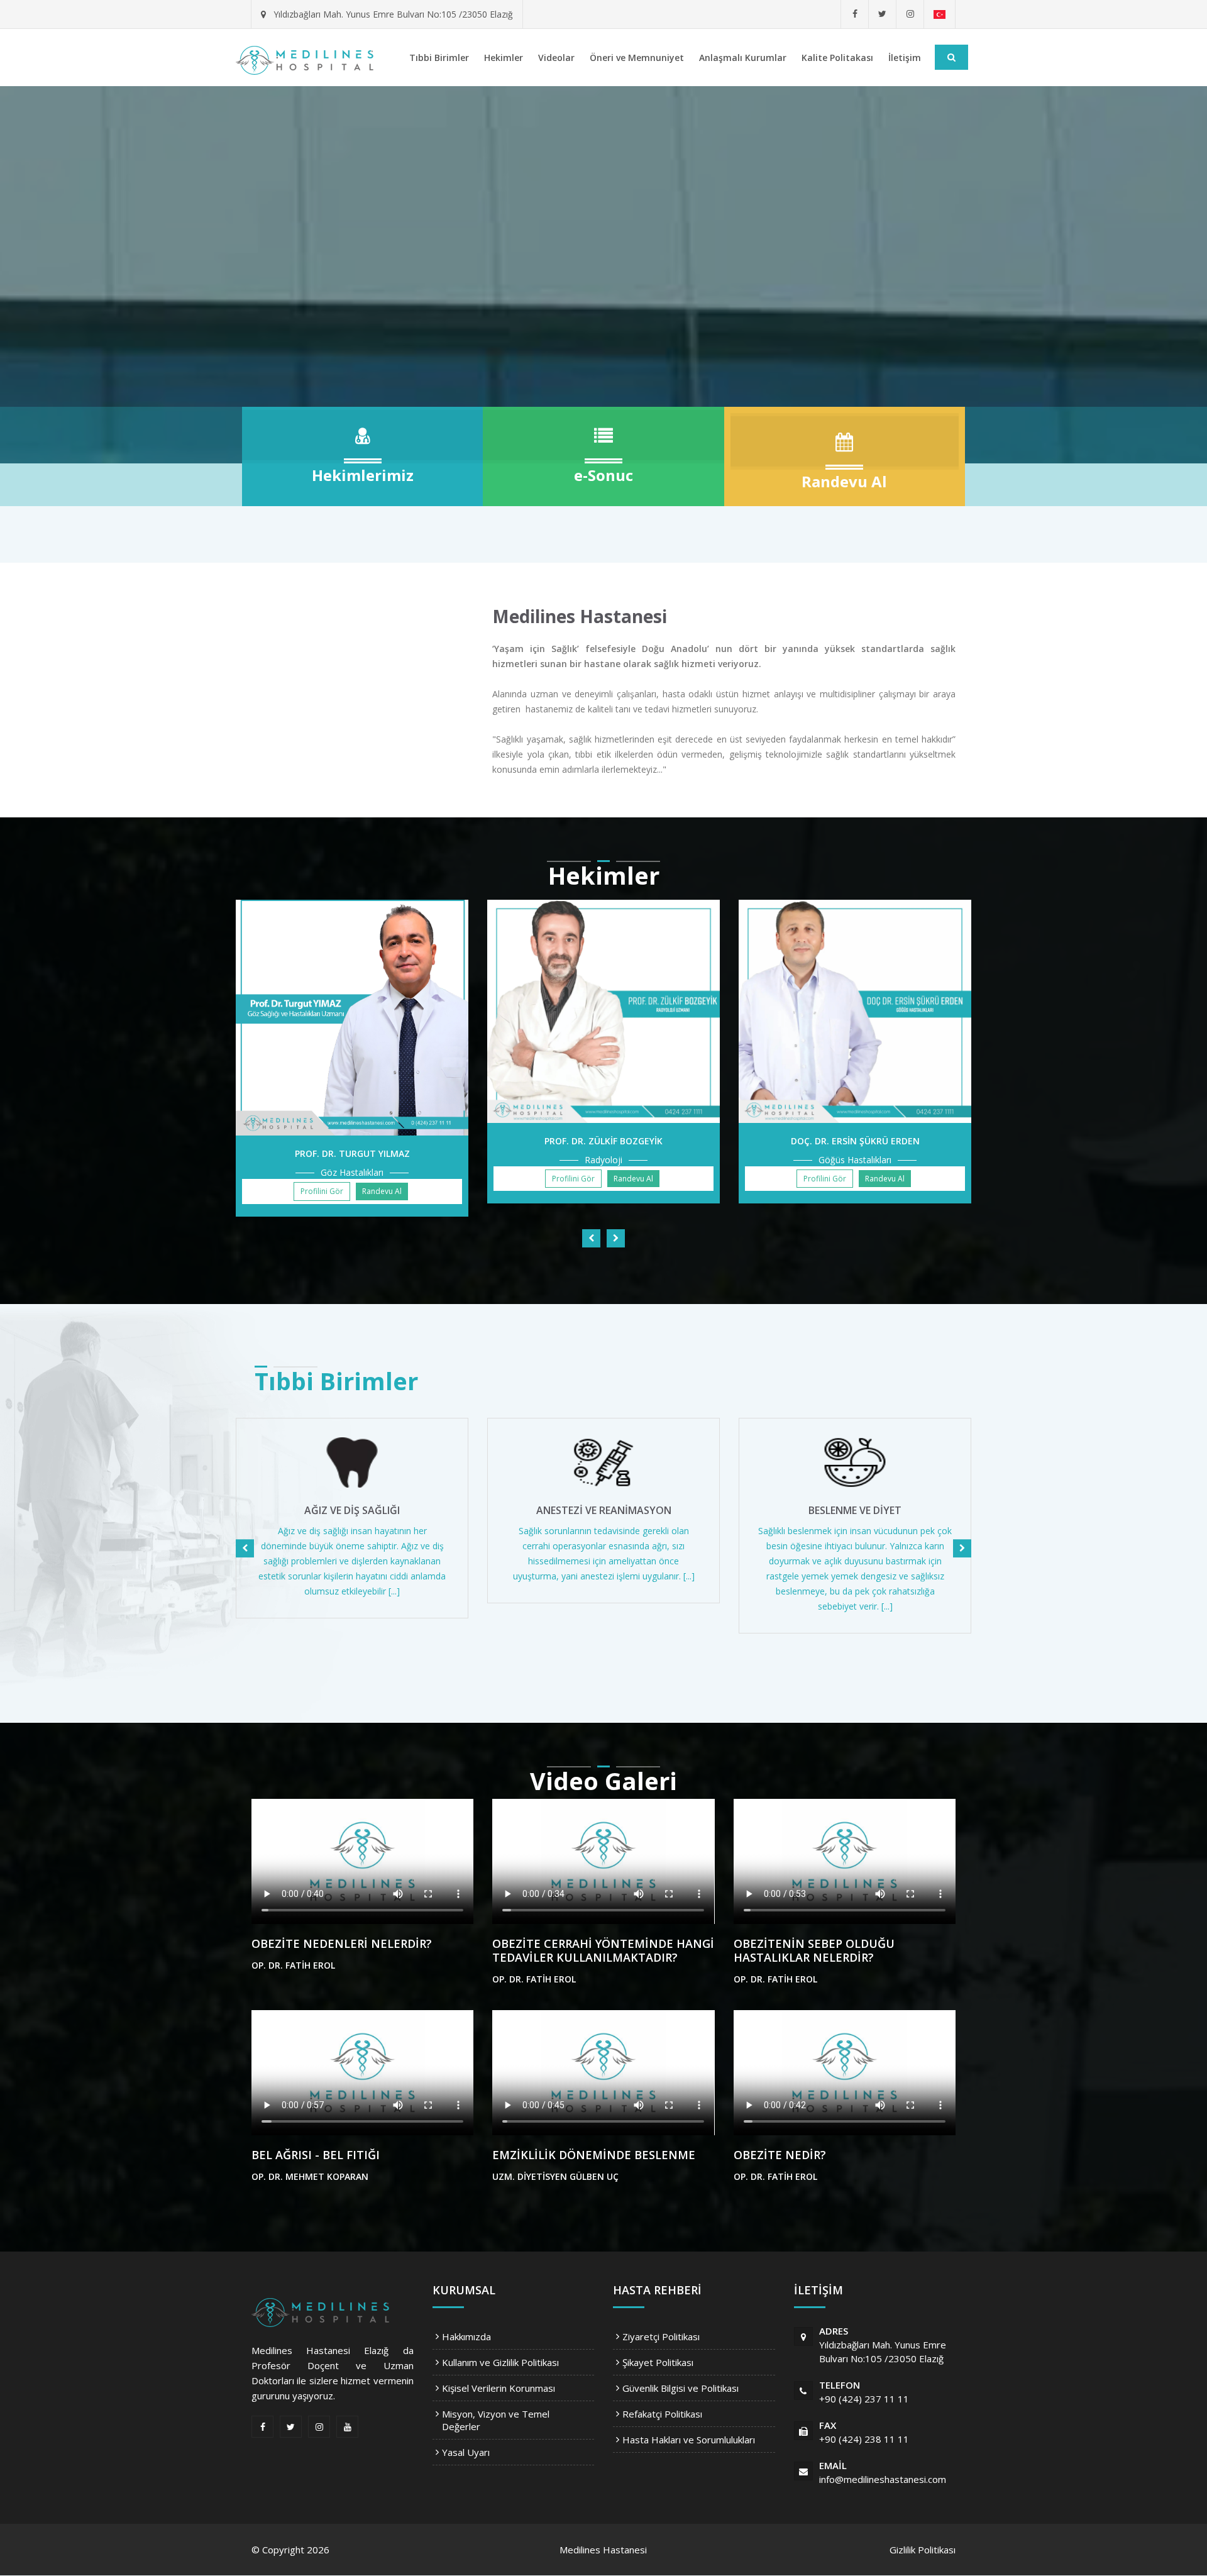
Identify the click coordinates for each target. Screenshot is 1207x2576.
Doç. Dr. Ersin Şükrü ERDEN (855, 1141)
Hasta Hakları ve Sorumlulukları (689, 2440)
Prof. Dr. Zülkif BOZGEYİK (603, 1141)
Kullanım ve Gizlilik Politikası (500, 2362)
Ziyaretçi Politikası (661, 2336)
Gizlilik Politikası (923, 2550)
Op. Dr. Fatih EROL (293, 1965)
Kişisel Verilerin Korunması (499, 2388)
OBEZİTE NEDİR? (780, 2155)
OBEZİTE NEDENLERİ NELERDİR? (342, 1943)
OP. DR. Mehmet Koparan (310, 2176)
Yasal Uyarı (466, 2452)
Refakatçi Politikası (662, 2414)
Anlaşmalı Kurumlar (743, 58)
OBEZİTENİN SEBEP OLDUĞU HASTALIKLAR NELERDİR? (814, 1950)
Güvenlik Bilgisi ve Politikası (681, 2388)
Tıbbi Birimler (439, 58)
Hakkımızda (466, 2336)
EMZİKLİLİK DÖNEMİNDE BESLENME (594, 2155)
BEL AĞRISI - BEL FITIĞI (316, 2155)
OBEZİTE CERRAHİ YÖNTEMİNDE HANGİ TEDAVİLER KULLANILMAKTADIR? (603, 1950)
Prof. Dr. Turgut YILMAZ (352, 1153)
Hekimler (504, 58)
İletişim (905, 58)
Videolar (556, 58)
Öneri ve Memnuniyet (637, 58)
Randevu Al (382, 1191)
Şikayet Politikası (658, 2362)
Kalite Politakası (837, 58)
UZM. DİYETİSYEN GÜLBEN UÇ (555, 2176)
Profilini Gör (322, 1191)
